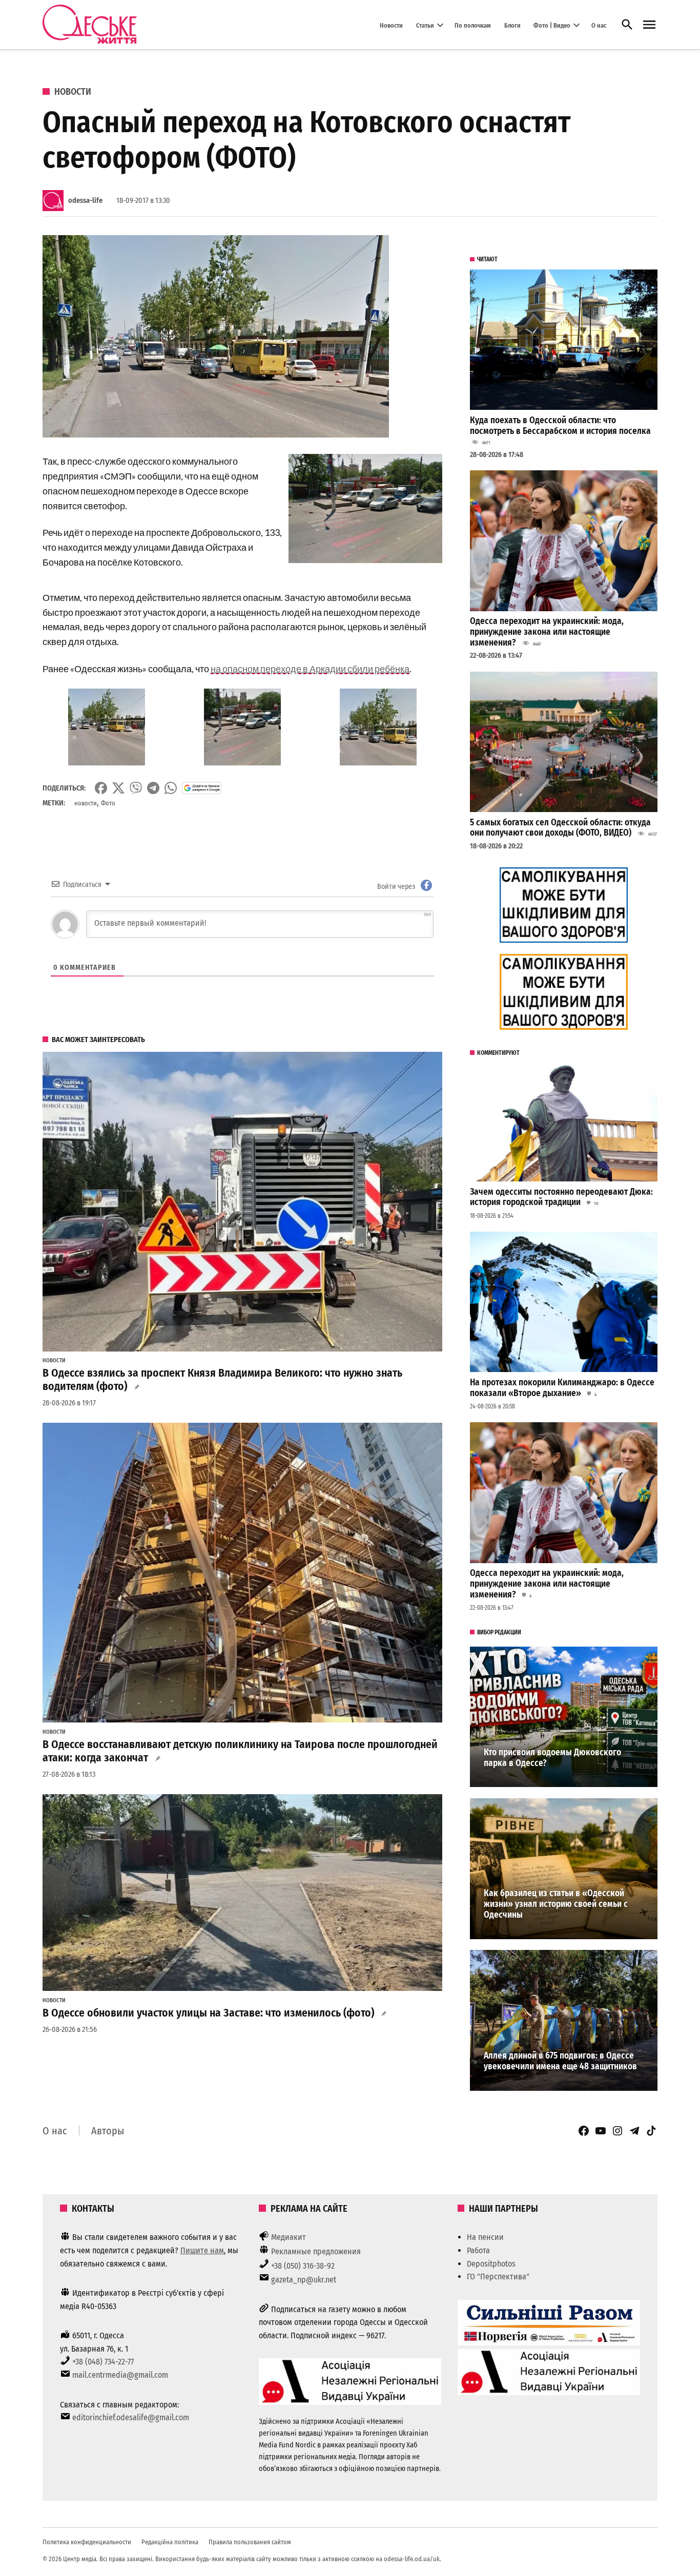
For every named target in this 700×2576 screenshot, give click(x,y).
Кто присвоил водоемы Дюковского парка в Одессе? (552, 1758)
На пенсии (485, 2237)
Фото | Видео (552, 25)
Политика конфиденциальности (87, 2542)
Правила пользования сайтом (250, 2542)
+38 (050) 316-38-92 (303, 2266)
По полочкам (473, 25)
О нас (599, 25)
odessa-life (85, 201)
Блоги (512, 25)
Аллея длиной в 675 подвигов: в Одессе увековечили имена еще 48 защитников (560, 2061)
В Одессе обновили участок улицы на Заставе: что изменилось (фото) (208, 2013)
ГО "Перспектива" (498, 2277)
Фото (108, 803)
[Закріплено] (649, 25)
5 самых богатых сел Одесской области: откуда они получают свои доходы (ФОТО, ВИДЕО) (560, 828)
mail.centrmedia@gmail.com (120, 2375)
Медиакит (289, 2237)
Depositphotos (491, 2264)
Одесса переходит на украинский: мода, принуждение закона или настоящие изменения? (547, 632)
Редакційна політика (170, 2542)
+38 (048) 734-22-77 (103, 2362)
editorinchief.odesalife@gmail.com (131, 2417)
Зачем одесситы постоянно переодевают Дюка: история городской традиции (561, 1197)
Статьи (425, 25)
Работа (478, 2250)
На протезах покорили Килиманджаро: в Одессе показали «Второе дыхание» (562, 1388)
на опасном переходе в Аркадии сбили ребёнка (310, 669)
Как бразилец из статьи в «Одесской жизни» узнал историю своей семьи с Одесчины (556, 1904)
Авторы (108, 2131)
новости (86, 803)
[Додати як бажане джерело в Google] (202, 788)
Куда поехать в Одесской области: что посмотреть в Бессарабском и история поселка (560, 426)
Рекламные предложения (316, 2251)
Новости (391, 25)
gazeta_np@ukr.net (304, 2280)
